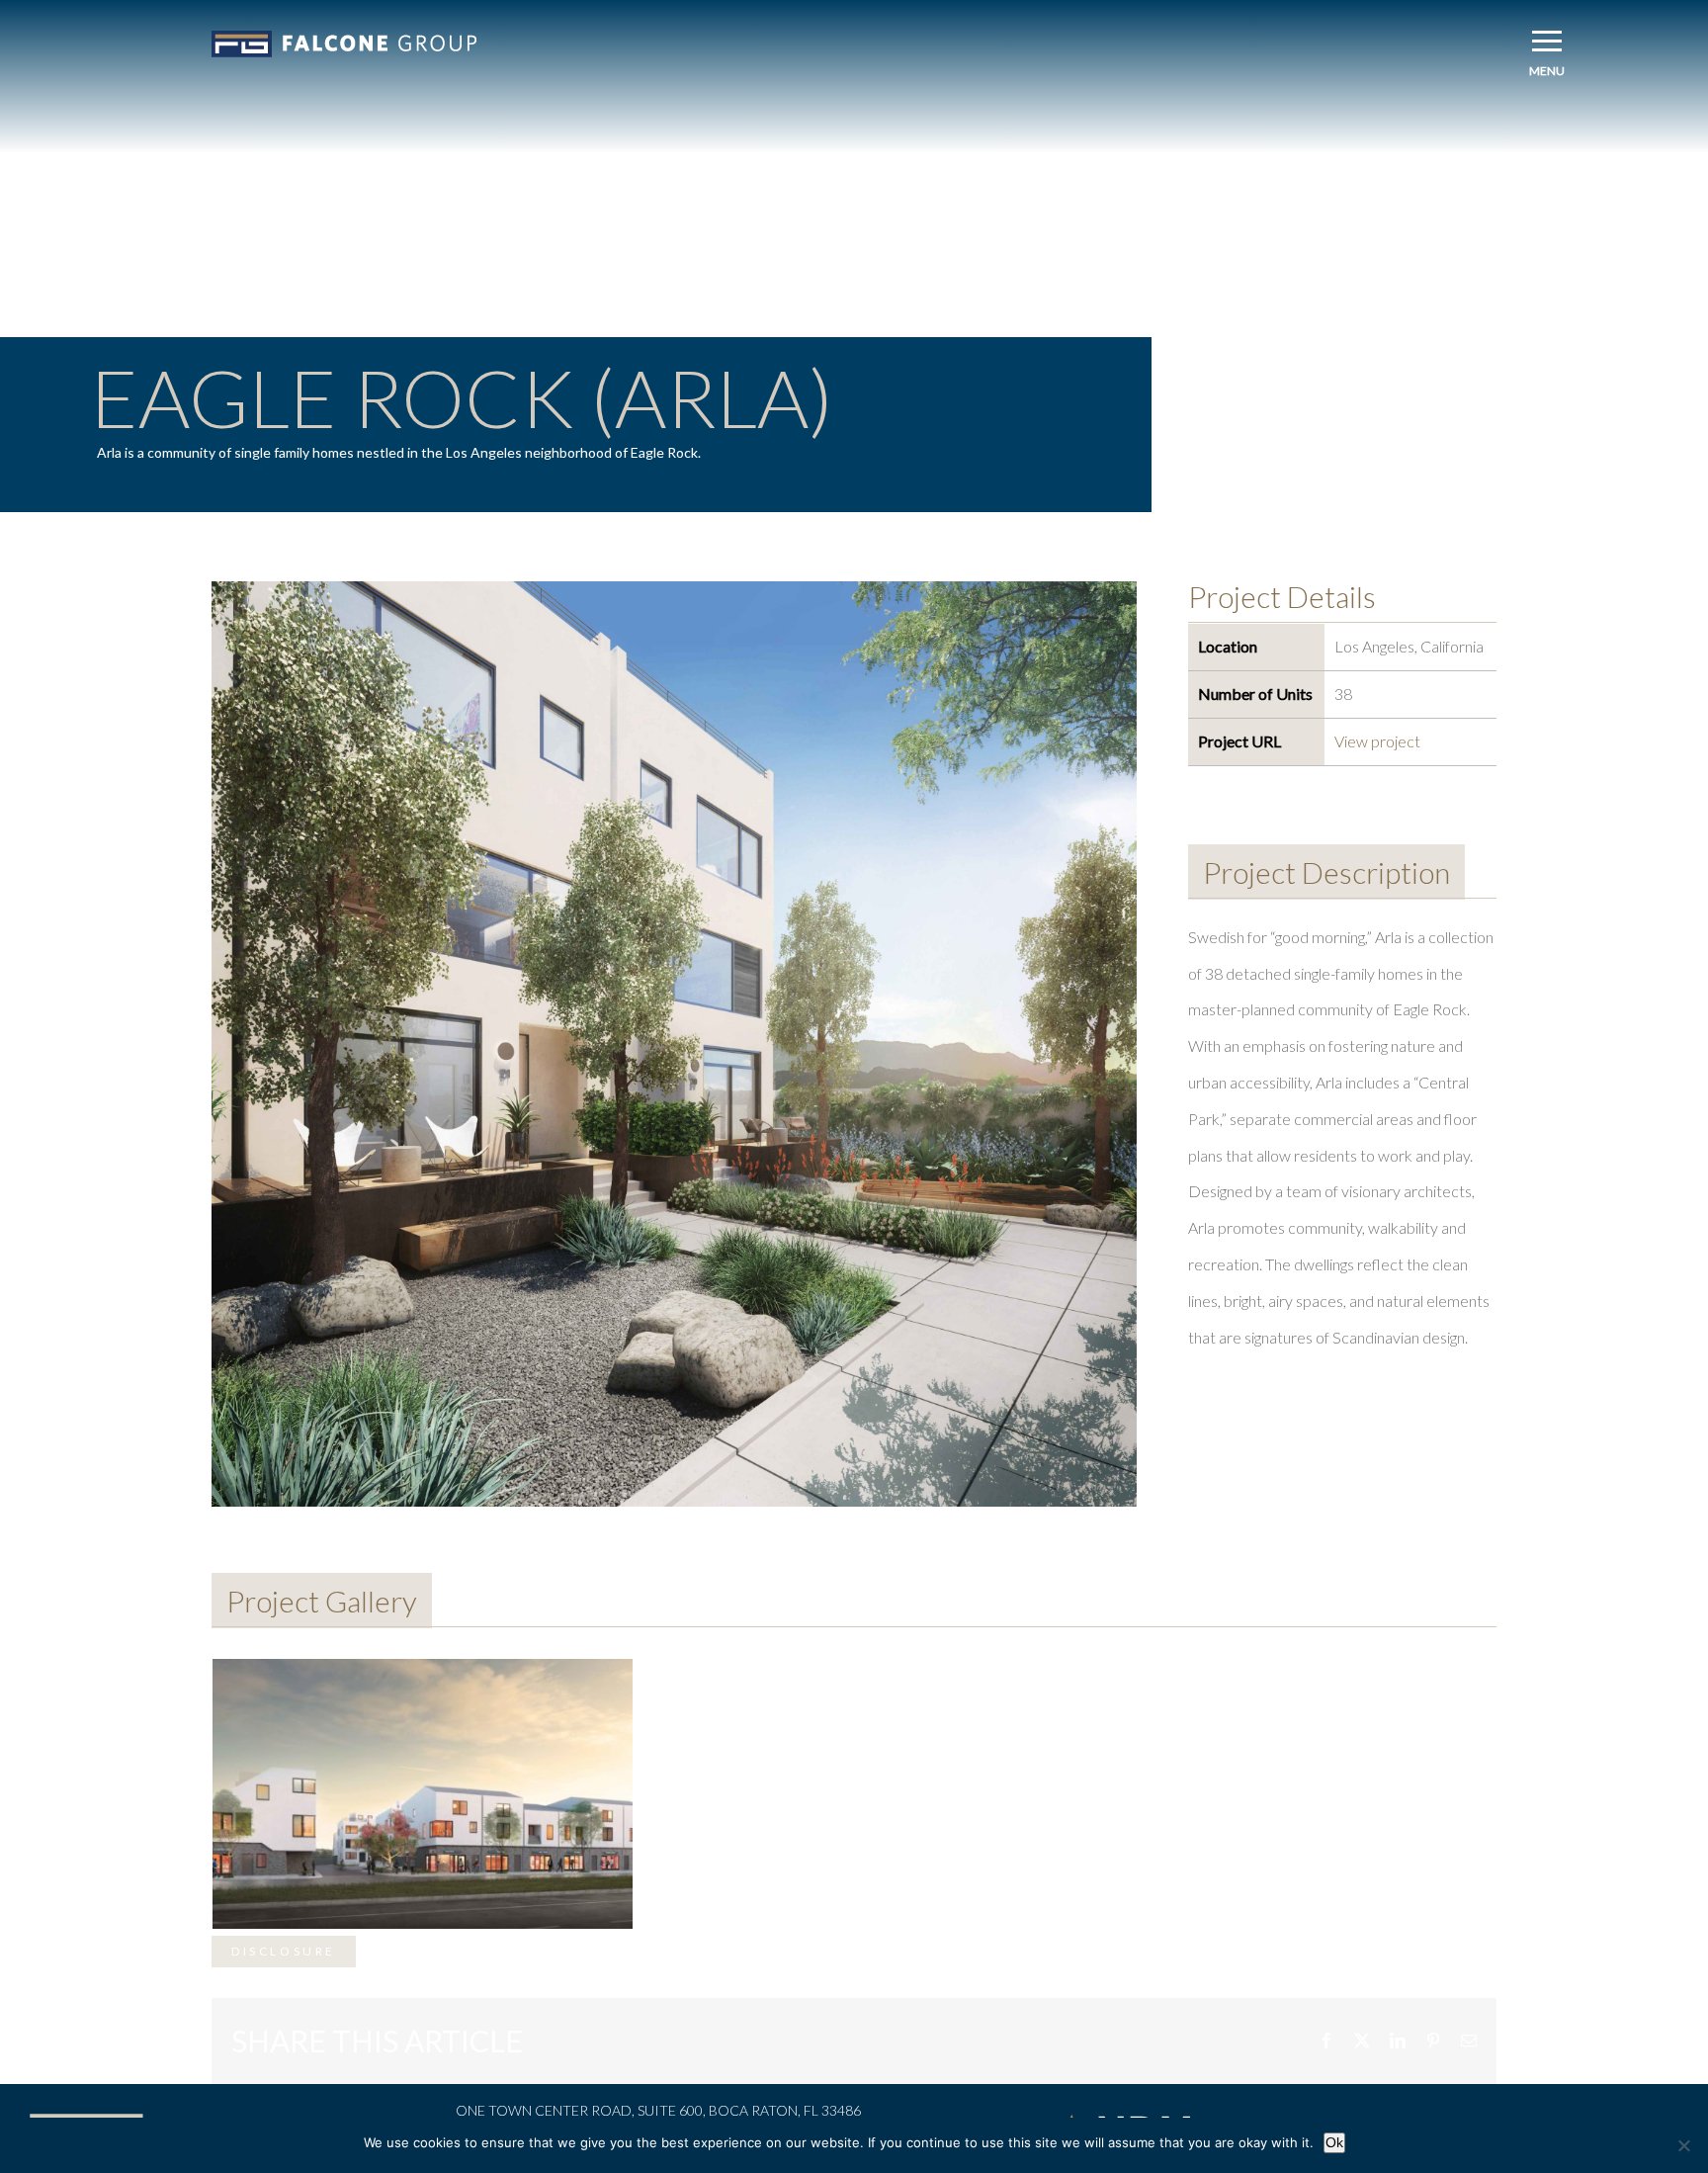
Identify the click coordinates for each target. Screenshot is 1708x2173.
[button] (1547, 41)
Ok (1334, 2142)
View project (1377, 741)
